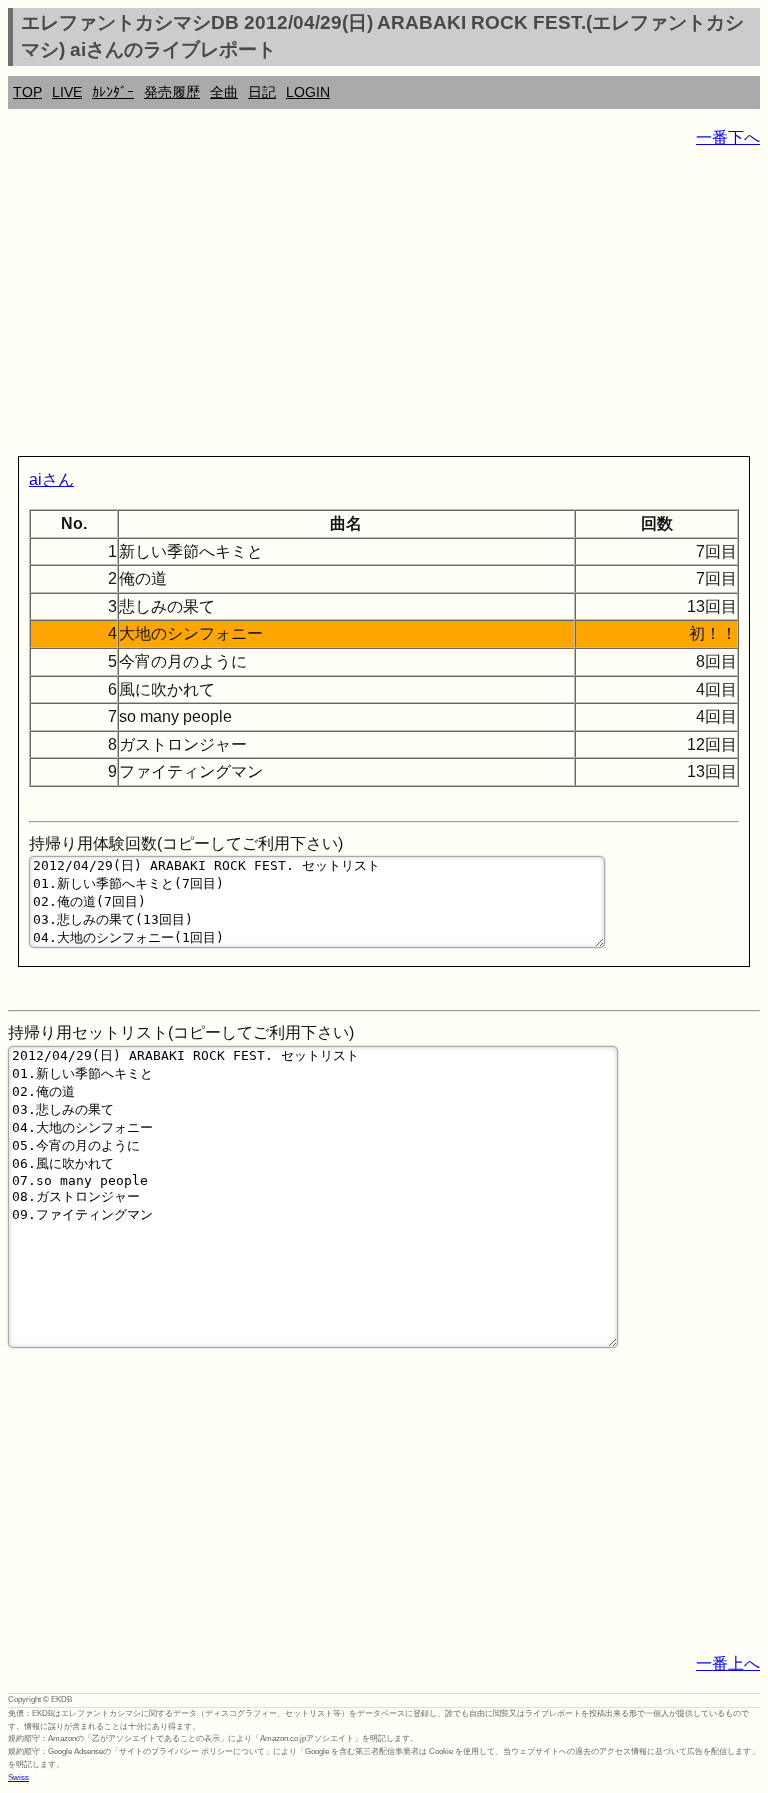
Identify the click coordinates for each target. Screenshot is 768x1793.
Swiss (18, 1777)
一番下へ (728, 137)
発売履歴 (172, 92)
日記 (262, 92)
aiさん (51, 479)
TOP (27, 92)
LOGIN (308, 92)
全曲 (224, 92)
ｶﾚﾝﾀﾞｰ (113, 92)
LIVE (67, 92)
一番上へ (728, 1663)
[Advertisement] (384, 306)
